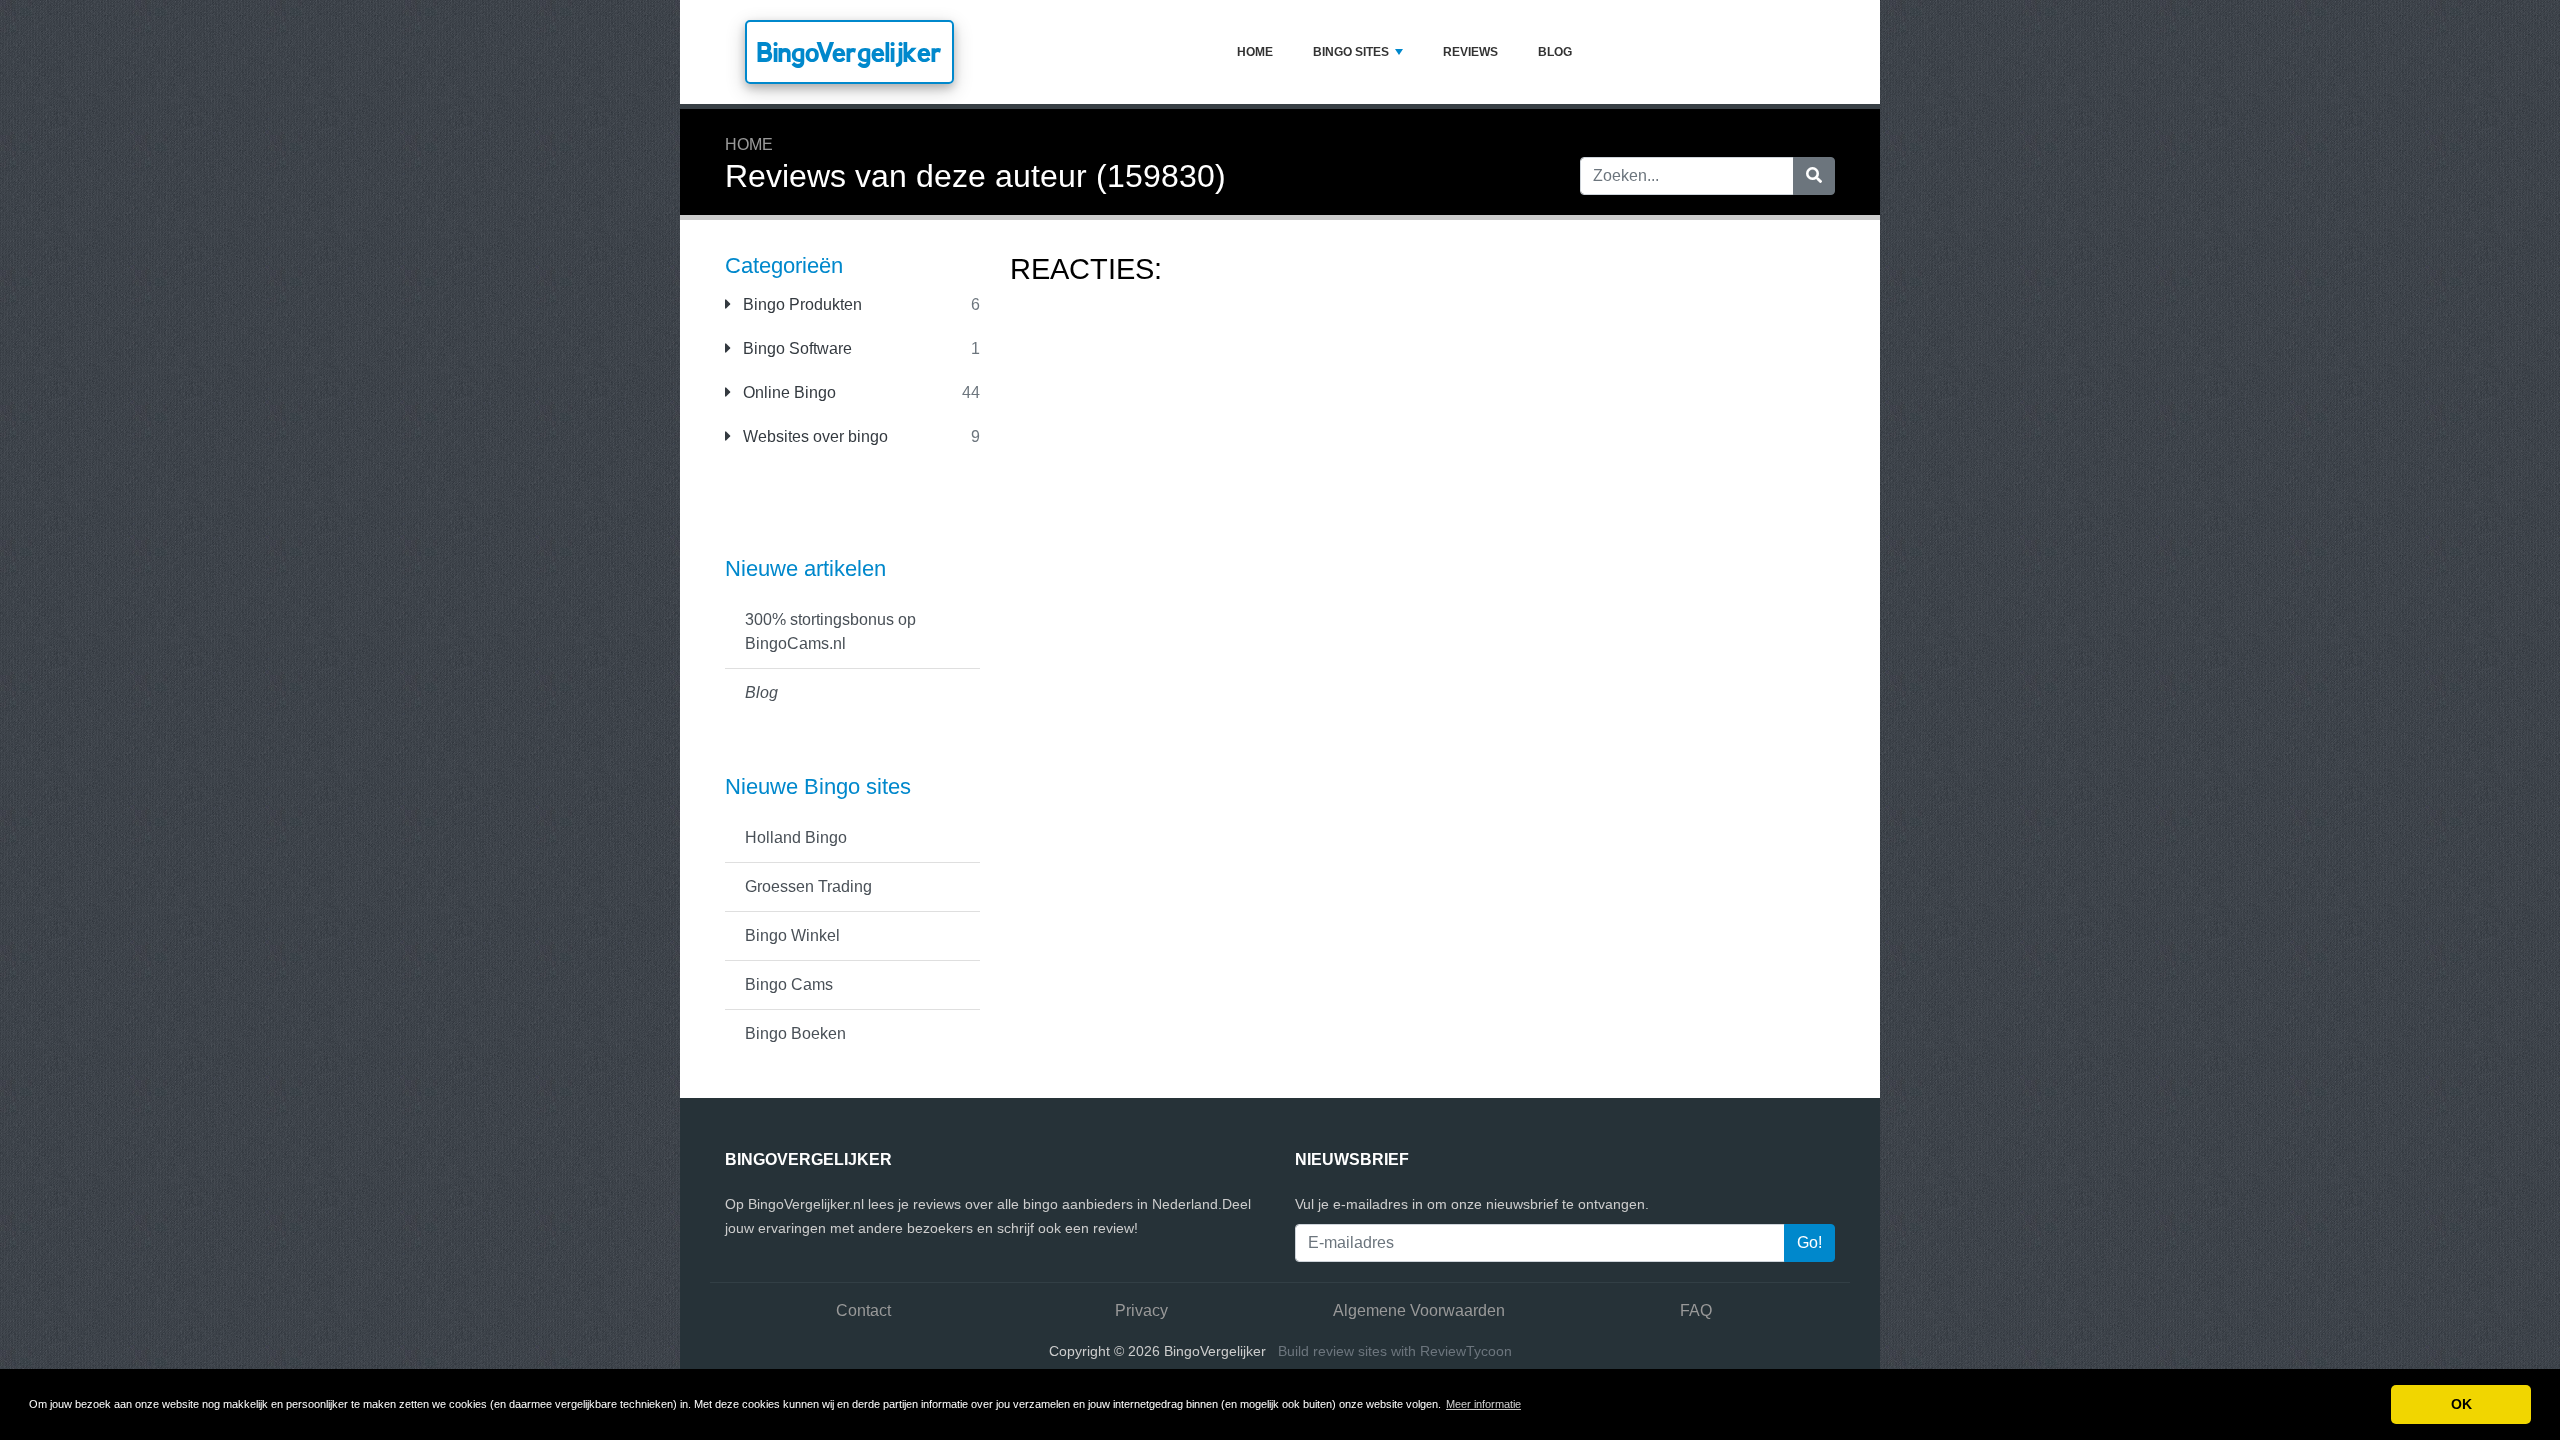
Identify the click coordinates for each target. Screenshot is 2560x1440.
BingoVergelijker (849, 52)
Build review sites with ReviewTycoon (1395, 1351)
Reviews (1470, 52)
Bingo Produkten (800, 304)
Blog (1555, 52)
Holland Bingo (796, 837)
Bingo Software (795, 348)
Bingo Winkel (792, 935)
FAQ (1696, 1310)
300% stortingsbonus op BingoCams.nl (830, 631)
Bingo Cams (789, 984)
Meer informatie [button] (1483, 1404)
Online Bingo (787, 392)
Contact (863, 1310)
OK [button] (2461, 1404)
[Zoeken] (1814, 176)
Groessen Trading (808, 886)
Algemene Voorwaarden (1419, 1310)
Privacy (1141, 1310)
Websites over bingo (813, 436)
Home (1255, 52)
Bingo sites (1351, 52)
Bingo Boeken (795, 1033)
